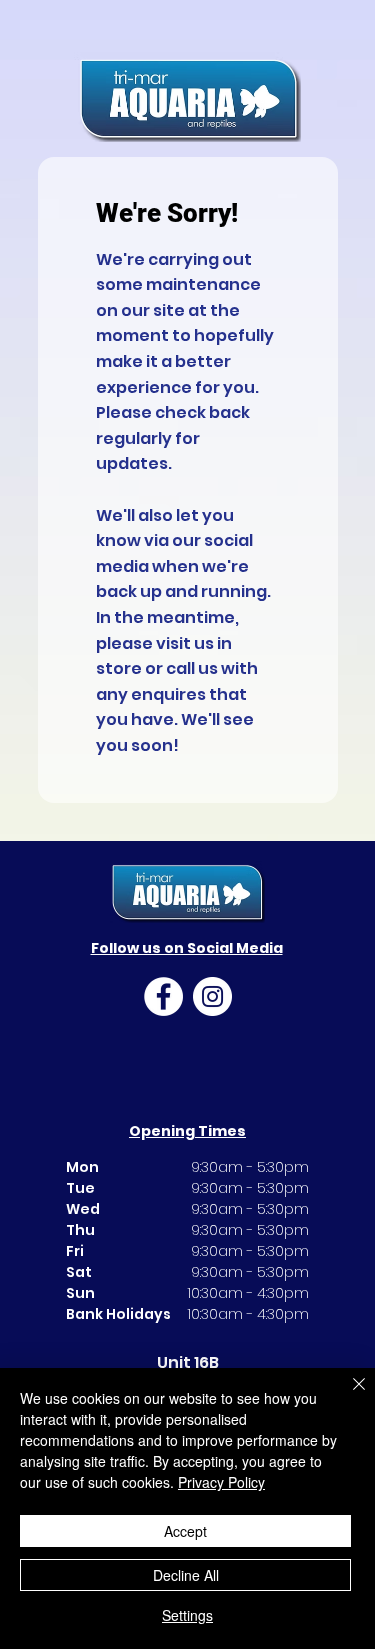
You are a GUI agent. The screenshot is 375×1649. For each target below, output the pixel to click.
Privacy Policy (221, 1482)
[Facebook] (163, 996)
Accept (185, 1531)
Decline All (186, 1575)
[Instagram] (212, 996)
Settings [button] (187, 1615)
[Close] (347, 1396)
